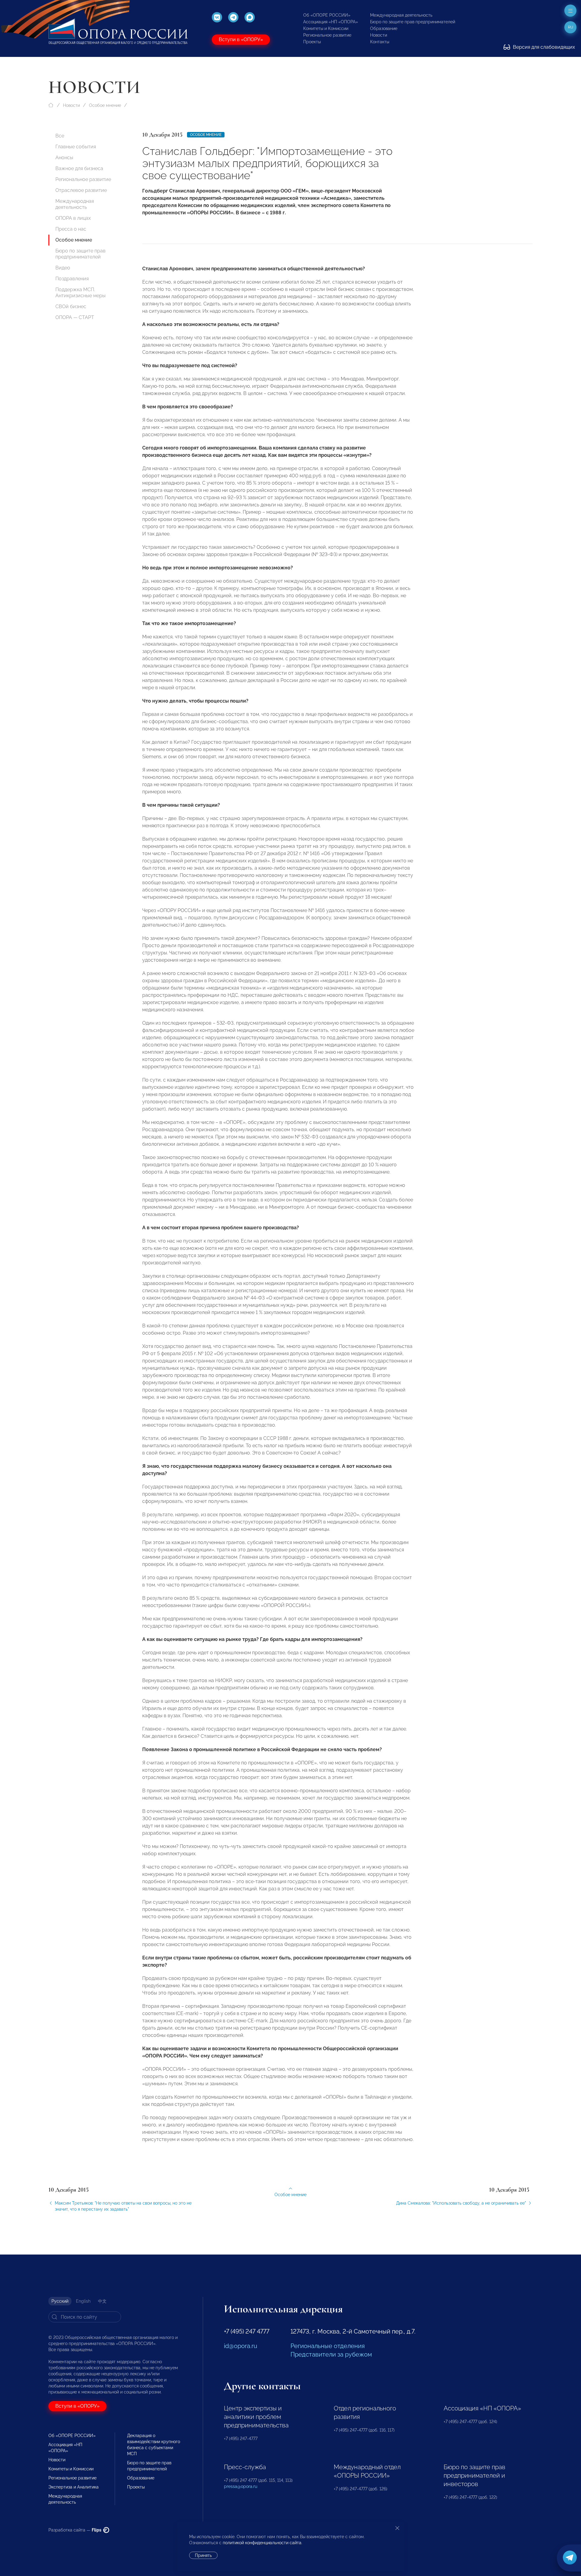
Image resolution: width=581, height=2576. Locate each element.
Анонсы (64, 158)
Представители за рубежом (331, 2354)
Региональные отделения (328, 2346)
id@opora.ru (241, 2346)
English (83, 2301)
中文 (102, 2301)
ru (571, 27)
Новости (379, 35)
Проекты (312, 42)
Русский (60, 2301)
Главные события (76, 147)
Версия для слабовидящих (543, 47)
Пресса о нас (71, 229)
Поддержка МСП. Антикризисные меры (80, 293)
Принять (203, 2555)
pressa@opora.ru (241, 2486)
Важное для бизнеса (79, 168)
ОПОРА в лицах (73, 218)
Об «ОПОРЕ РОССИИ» (327, 15)
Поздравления (72, 279)
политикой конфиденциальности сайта (262, 2543)
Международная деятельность (401, 15)
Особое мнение (105, 105)
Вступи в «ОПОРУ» (241, 40)
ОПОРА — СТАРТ (75, 317)
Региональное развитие (327, 35)
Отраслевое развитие (81, 190)
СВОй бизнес (71, 306)
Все (60, 136)
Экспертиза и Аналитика (74, 2487)
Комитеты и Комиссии (326, 28)
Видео (63, 268)
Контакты (380, 42)
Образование (384, 28)
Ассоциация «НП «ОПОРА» (331, 22)
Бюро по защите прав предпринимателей (413, 22)
